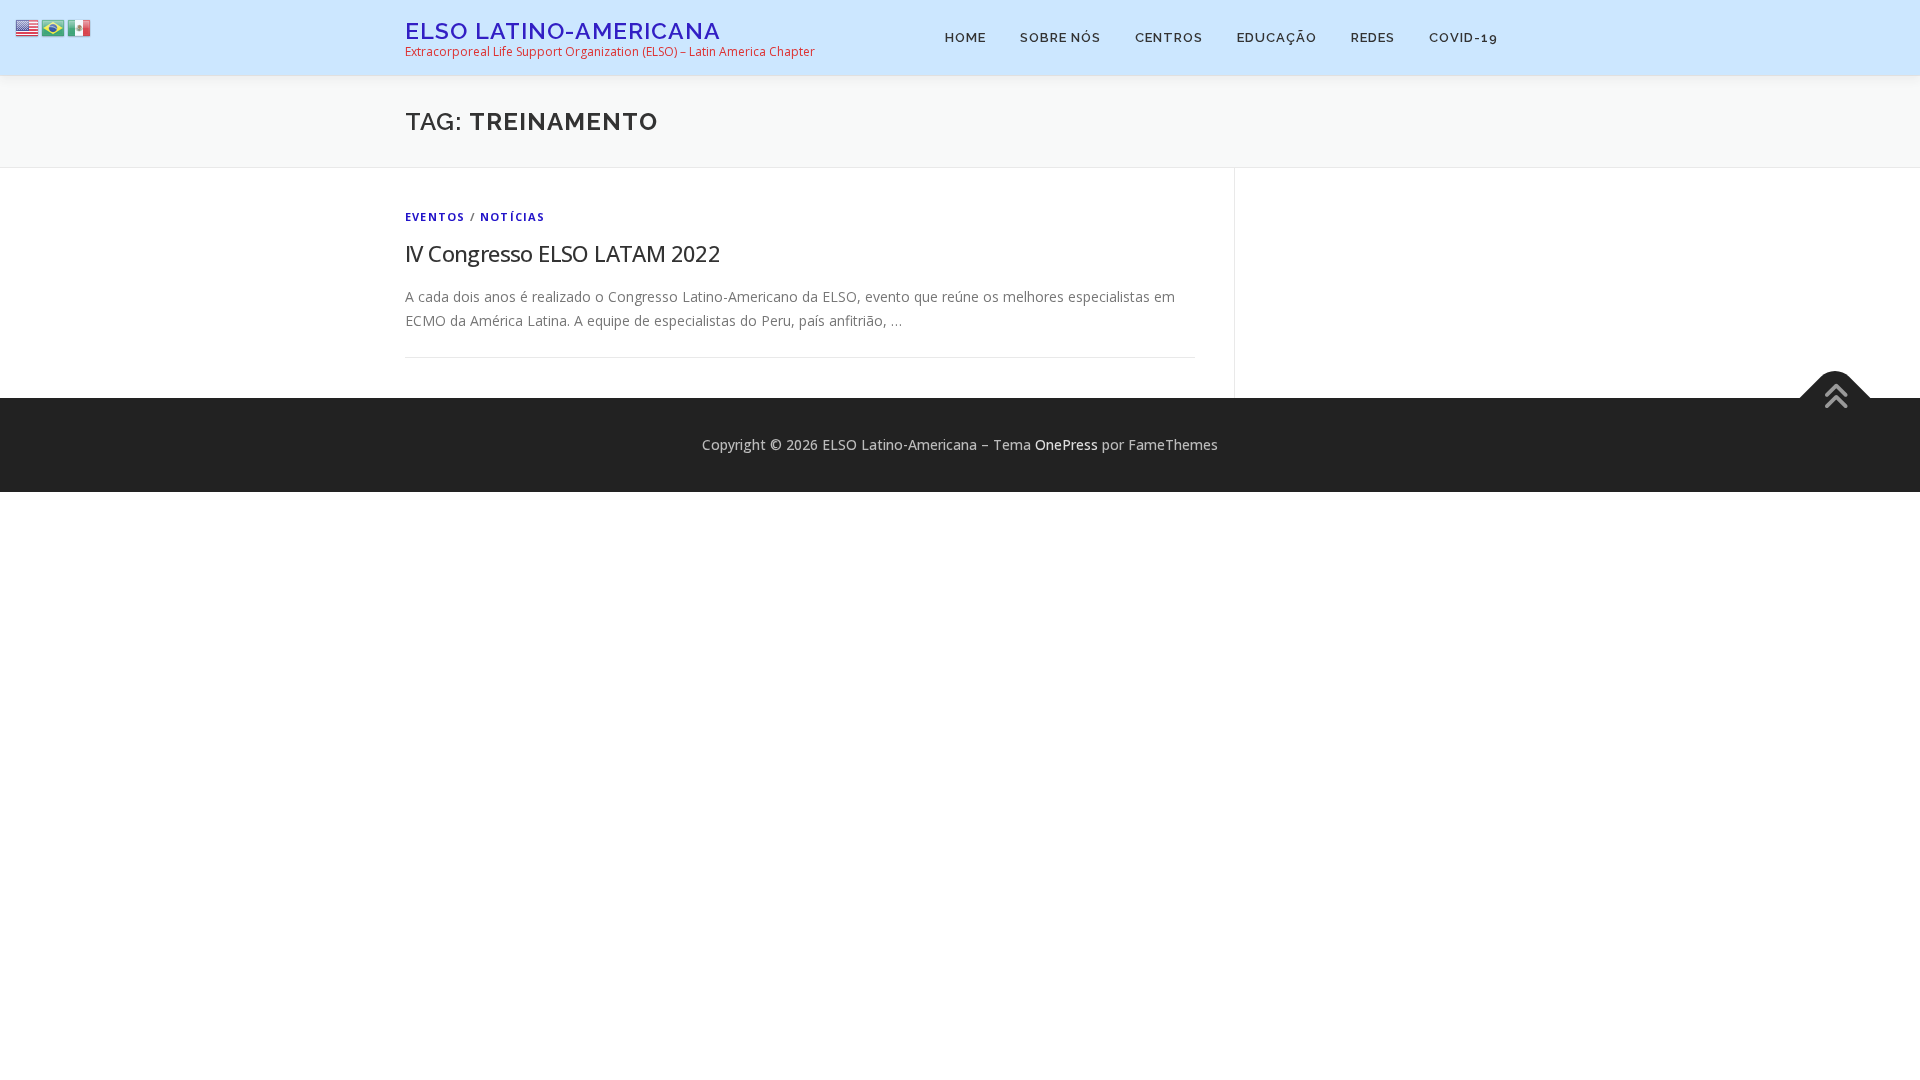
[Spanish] (80, 26)
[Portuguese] (54, 26)
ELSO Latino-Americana (563, 30)
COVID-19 (1463, 37)
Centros (1169, 37)
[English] (28, 26)
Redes (1373, 37)
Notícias (513, 216)
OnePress (1066, 444)
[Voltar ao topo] (1835, 398)
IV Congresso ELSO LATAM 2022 (562, 253)
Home (965, 37)
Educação (1277, 37)
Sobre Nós (1060, 37)
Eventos (435, 216)
